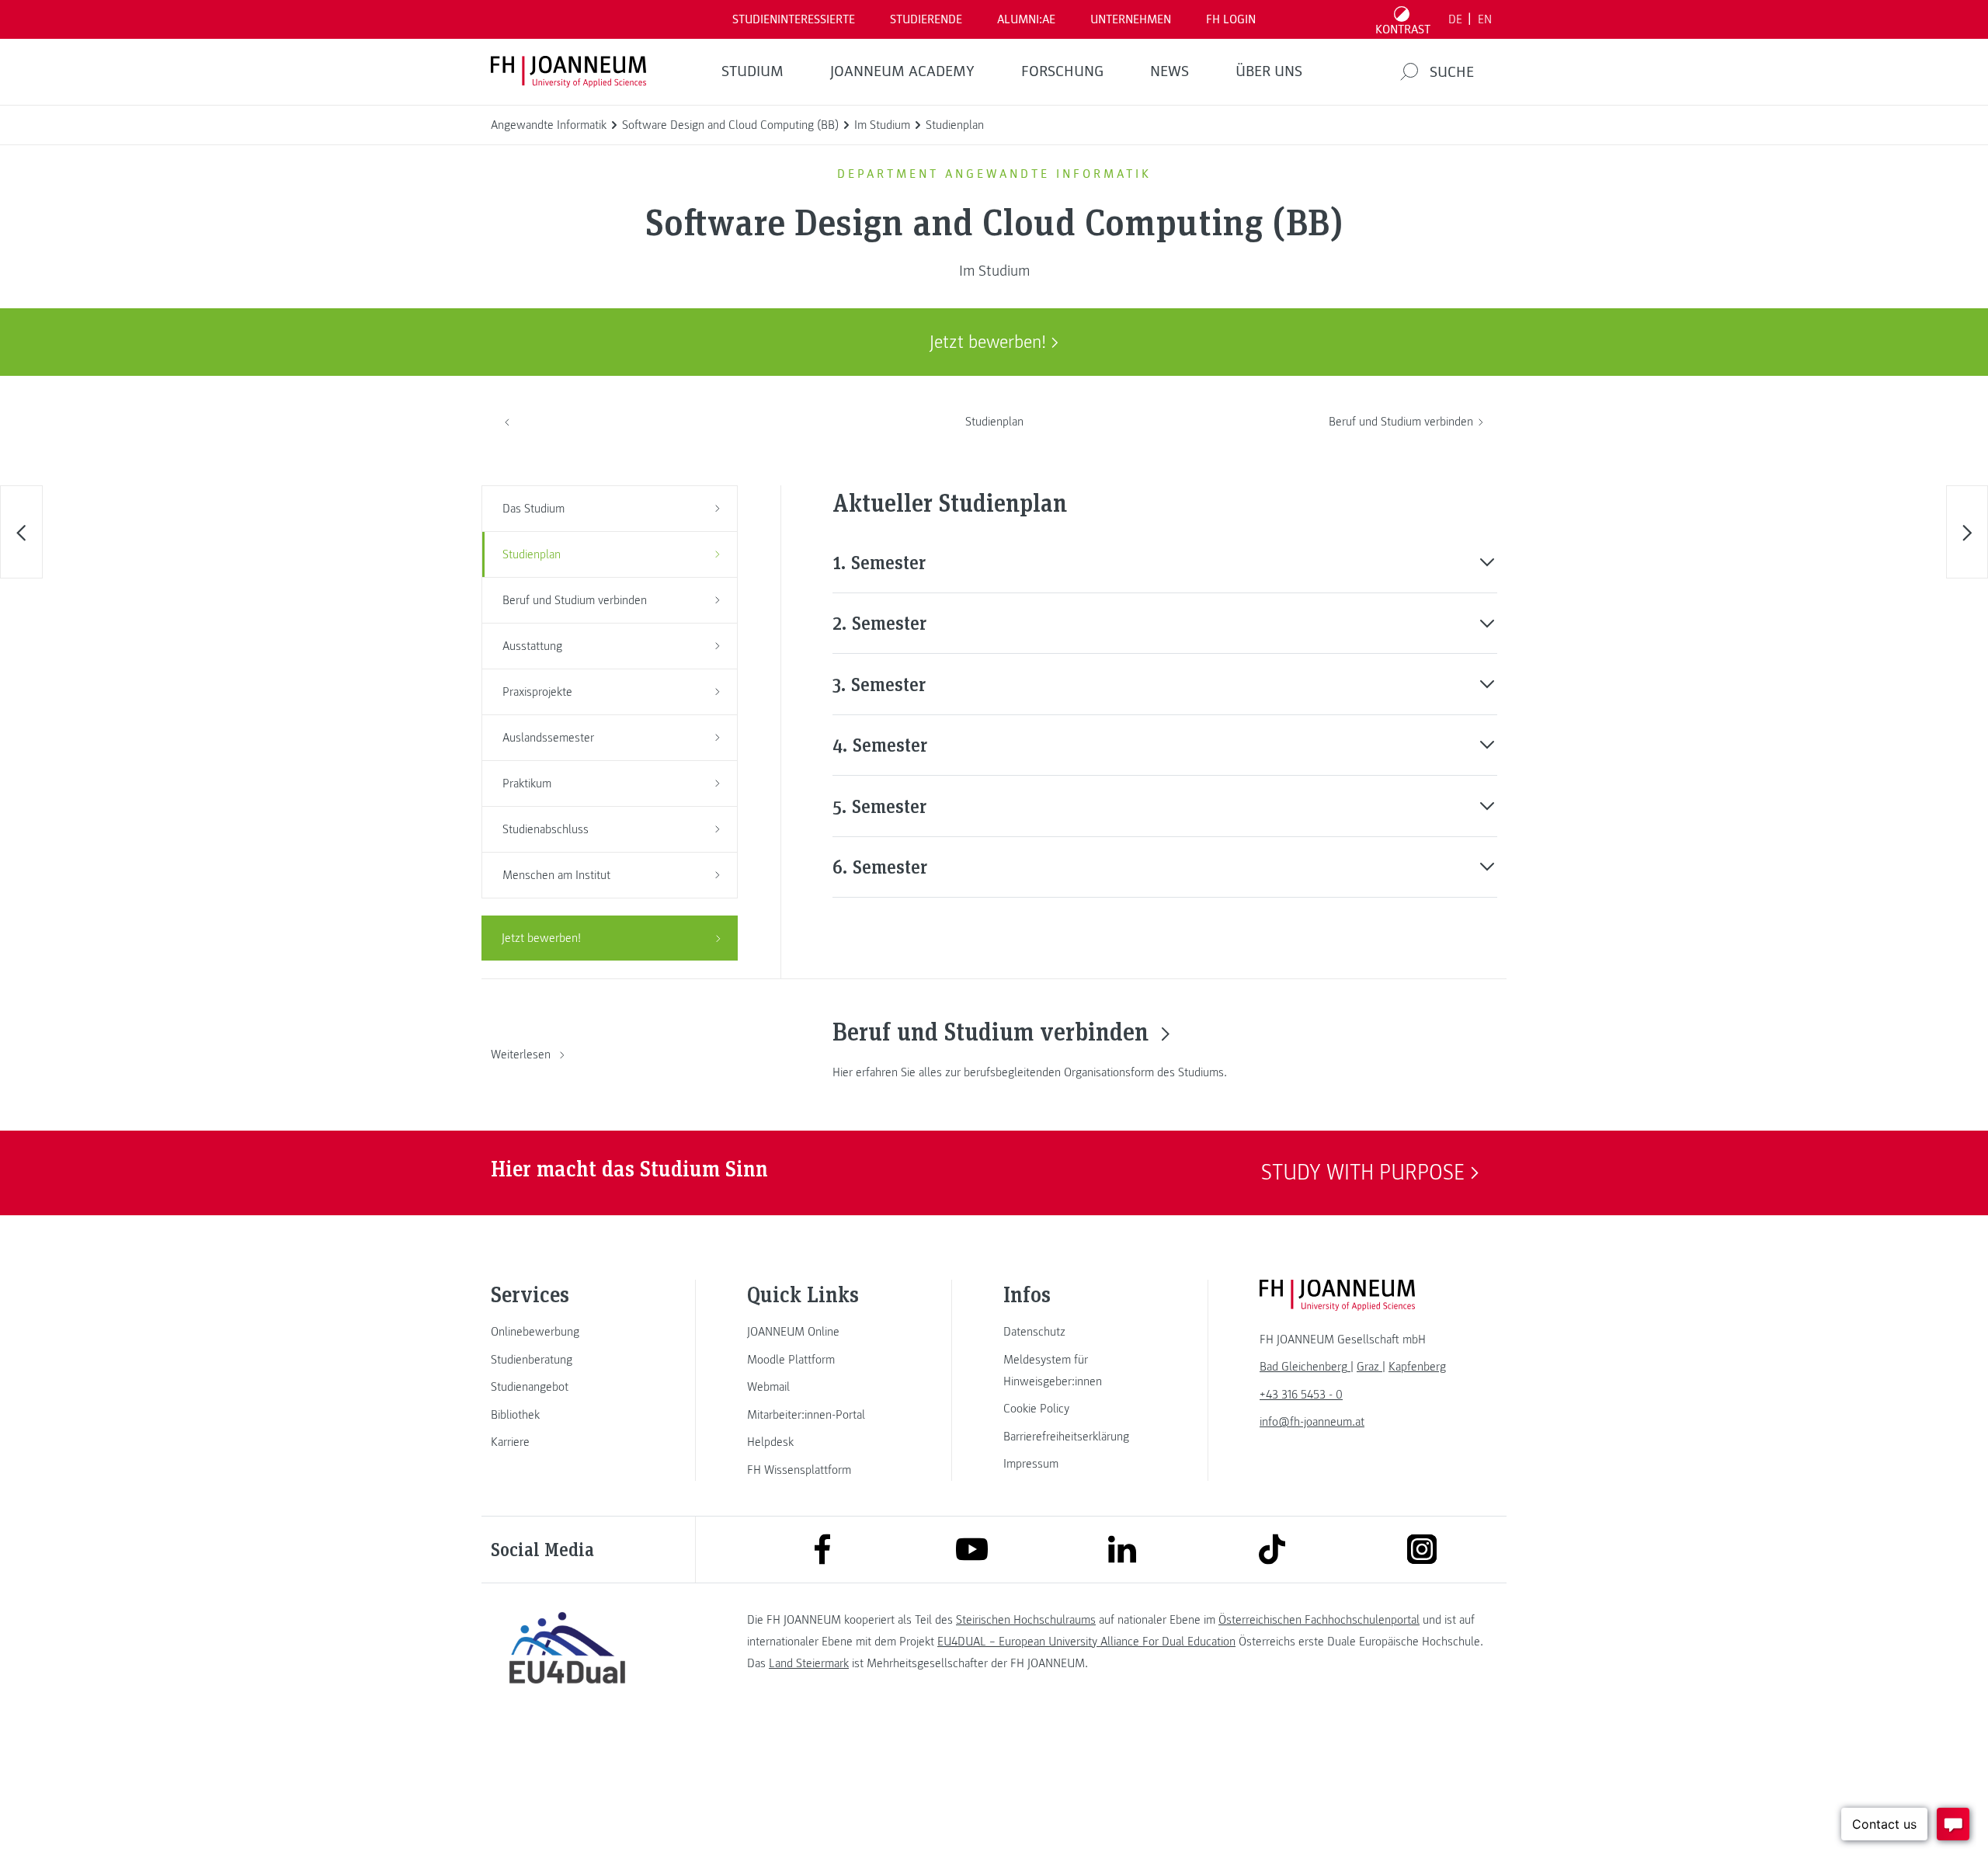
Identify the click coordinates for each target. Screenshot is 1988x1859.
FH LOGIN (1231, 19)
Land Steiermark (809, 1663)
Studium (752, 71)
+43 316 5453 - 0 (1301, 1395)
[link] (567, 1332)
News (1170, 71)
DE (1455, 19)
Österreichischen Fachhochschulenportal (1319, 1620)
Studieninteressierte (794, 19)
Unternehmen (1131, 19)
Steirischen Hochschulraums (1026, 1620)
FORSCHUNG (1062, 71)
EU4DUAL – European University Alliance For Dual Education (1086, 1642)
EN (1485, 19)
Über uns (1269, 71)
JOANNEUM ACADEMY (902, 71)
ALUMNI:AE (1026, 19)
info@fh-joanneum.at (1312, 1422)
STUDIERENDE (926, 19)
